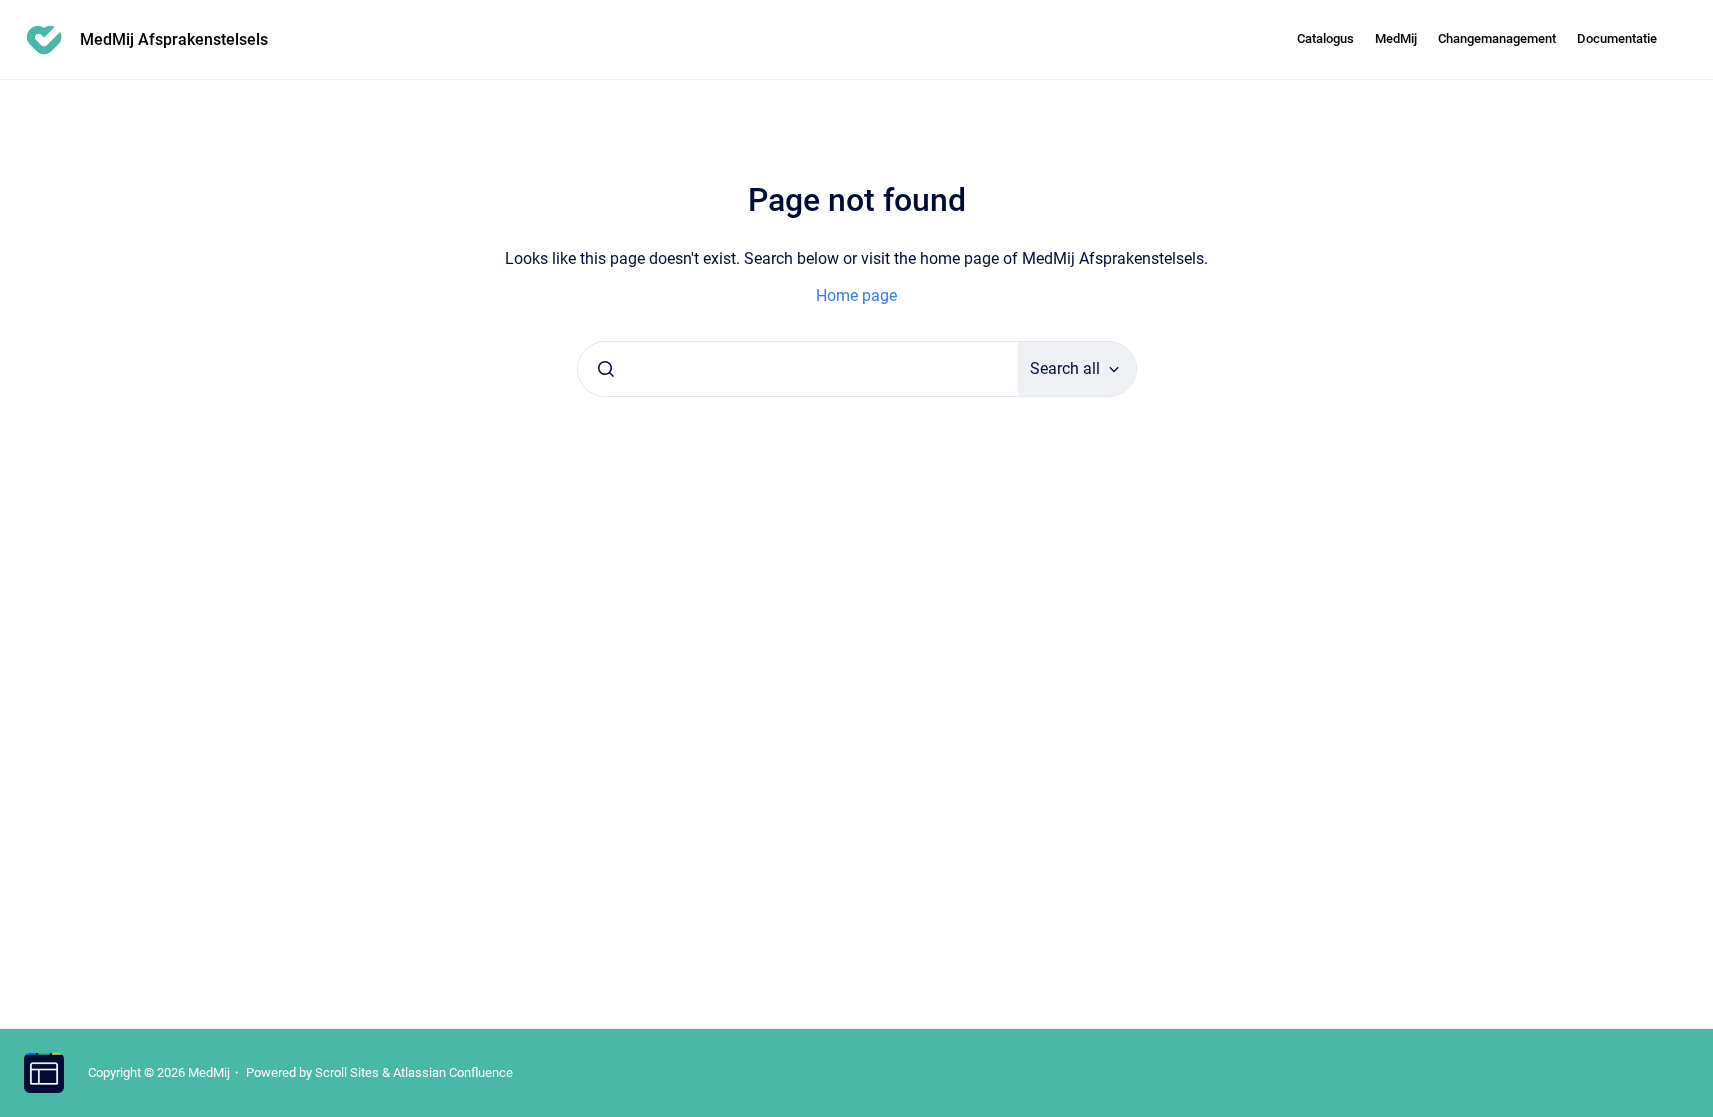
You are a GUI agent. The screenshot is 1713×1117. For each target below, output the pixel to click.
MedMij (1396, 38)
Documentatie (1617, 38)
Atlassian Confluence (453, 1072)
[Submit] (606, 369)
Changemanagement (1497, 38)
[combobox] (798, 369)
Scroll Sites (347, 1072)
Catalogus (1325, 38)
